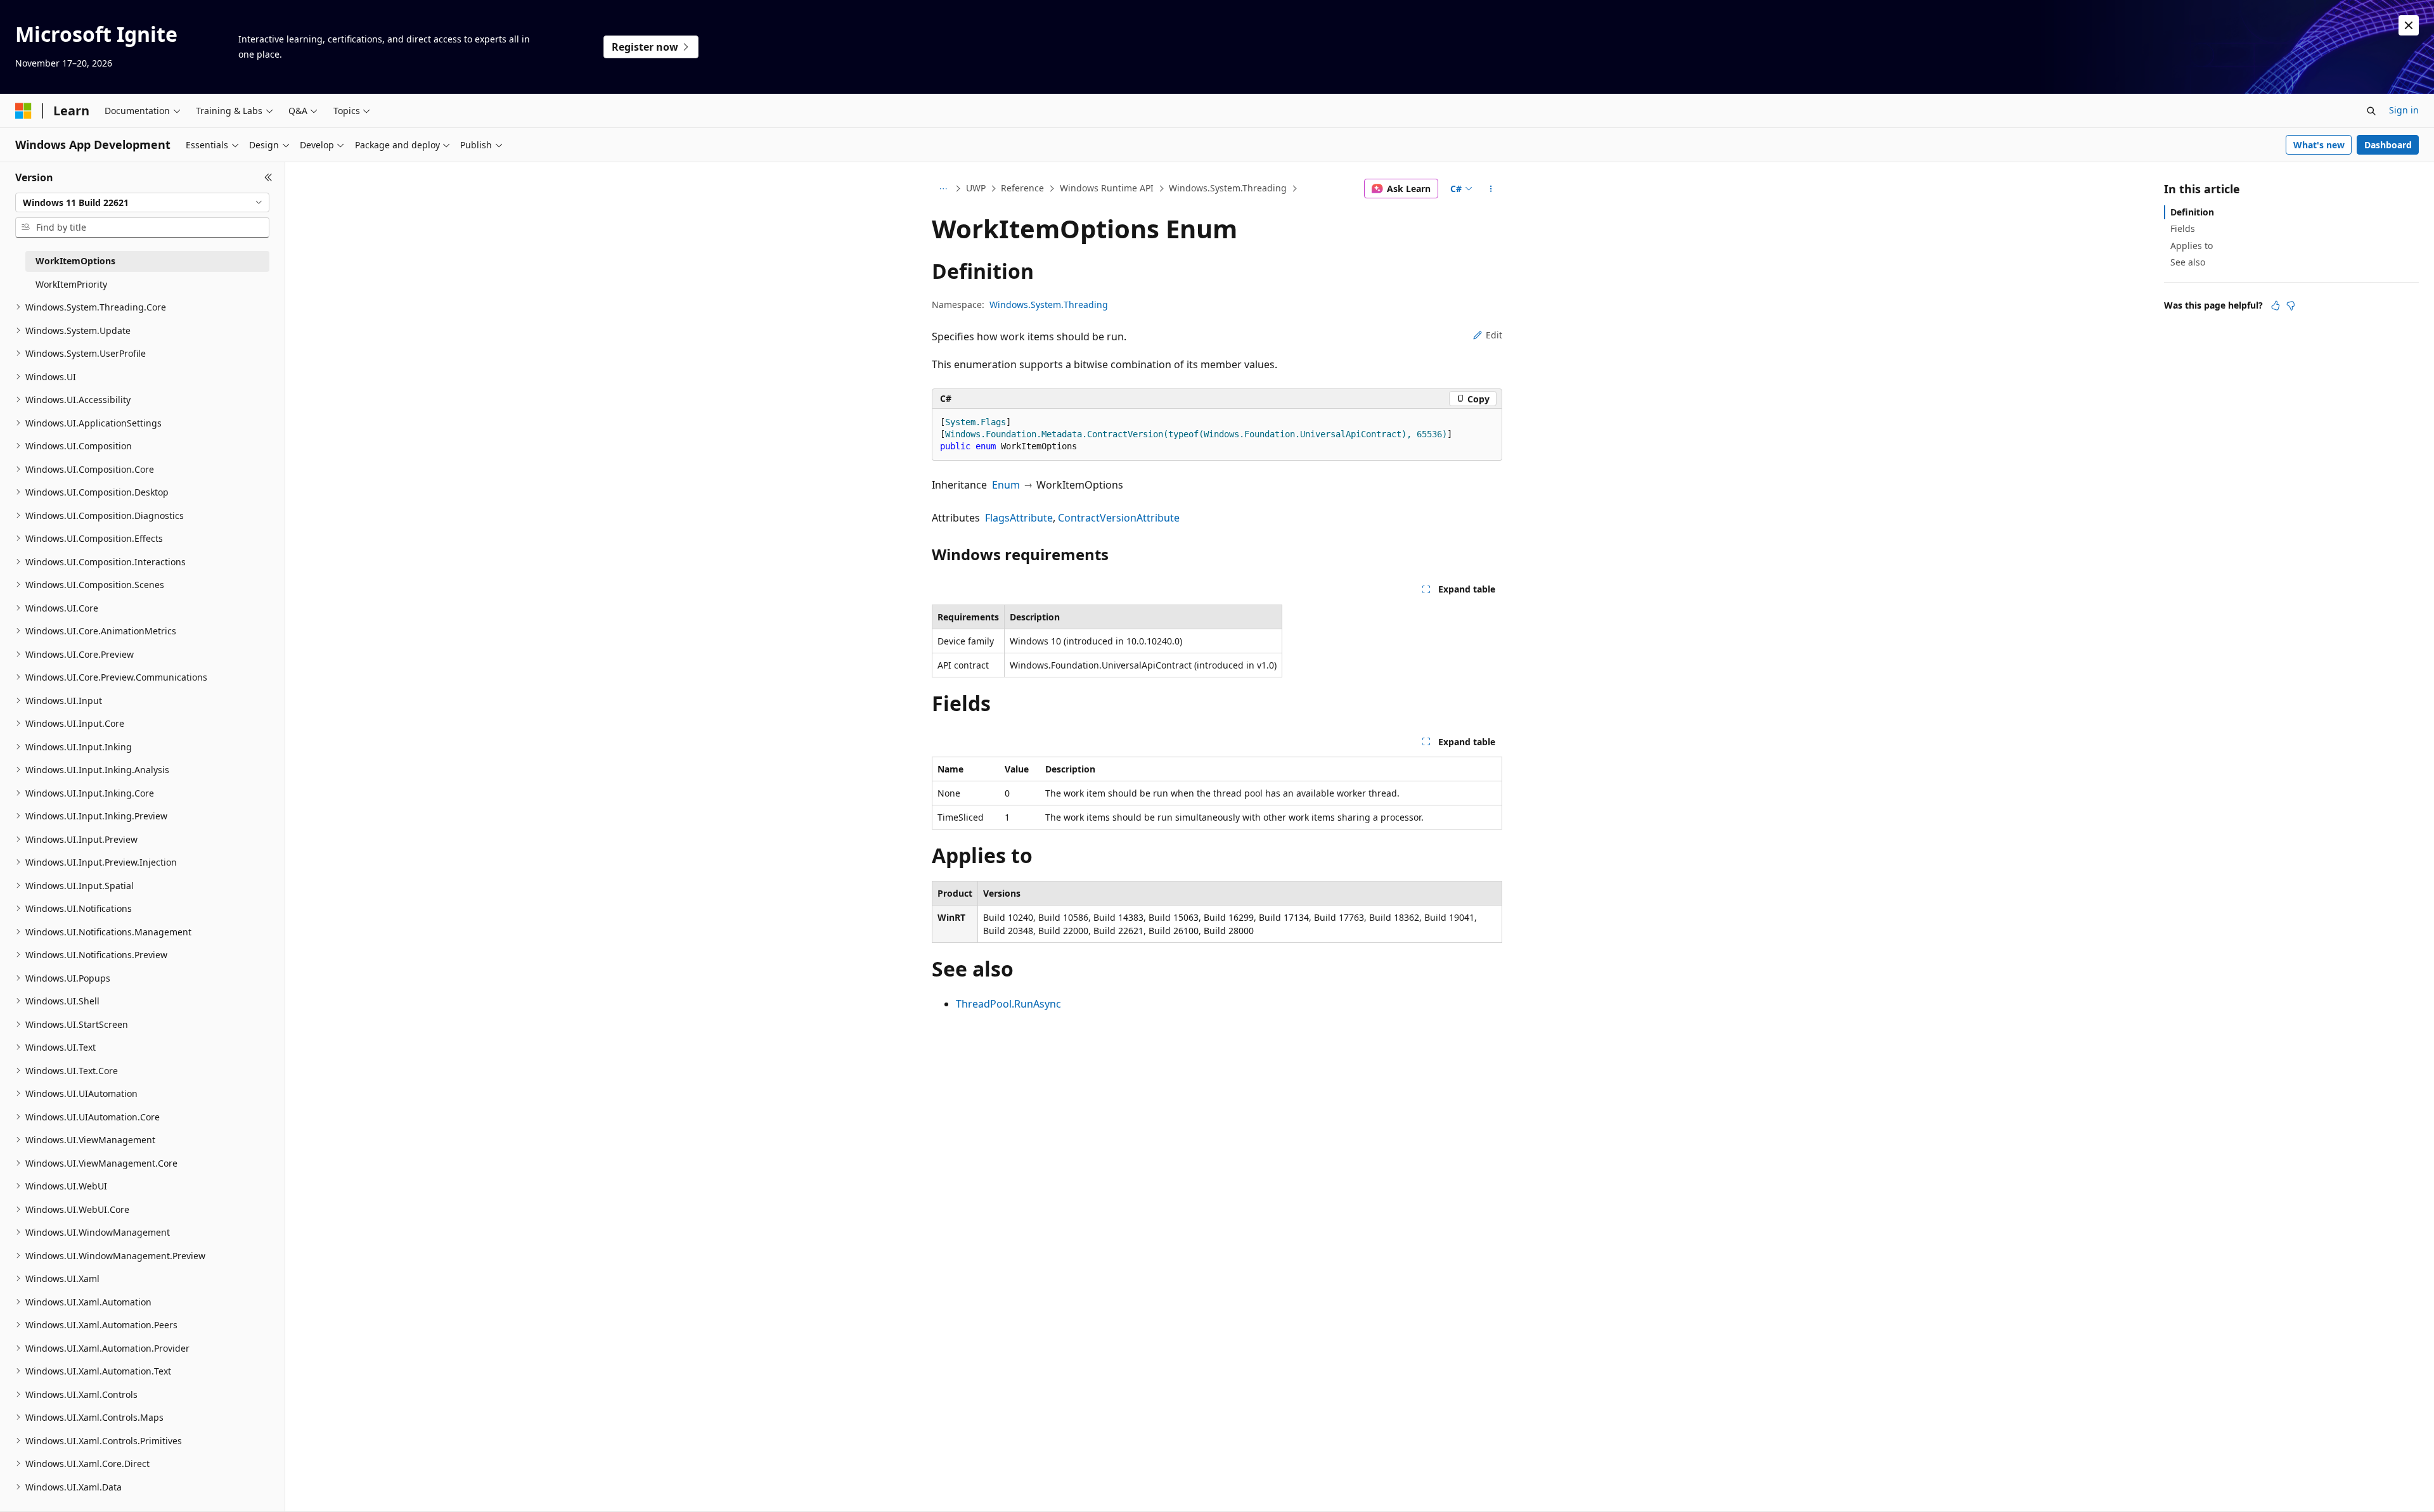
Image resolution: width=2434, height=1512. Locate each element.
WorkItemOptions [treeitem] (75, 261)
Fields (2183, 228)
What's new (2319, 145)
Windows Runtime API (1107, 188)
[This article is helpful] (2276, 305)
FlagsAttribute (1019, 518)
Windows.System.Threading (1228, 188)
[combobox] (142, 203)
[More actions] (1491, 189)
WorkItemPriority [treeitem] (71, 284)
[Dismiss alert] (2409, 25)
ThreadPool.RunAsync (1008, 1004)
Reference (1022, 188)
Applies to (2192, 246)
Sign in (2404, 110)
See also (2188, 262)
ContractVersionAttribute (1119, 518)
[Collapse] (268, 177)
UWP (976, 188)
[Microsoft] (23, 111)
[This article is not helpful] (2291, 305)
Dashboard (2388, 145)
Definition (2192, 212)
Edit (1494, 335)
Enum (1006, 485)
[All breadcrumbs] (943, 189)
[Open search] (2371, 111)
